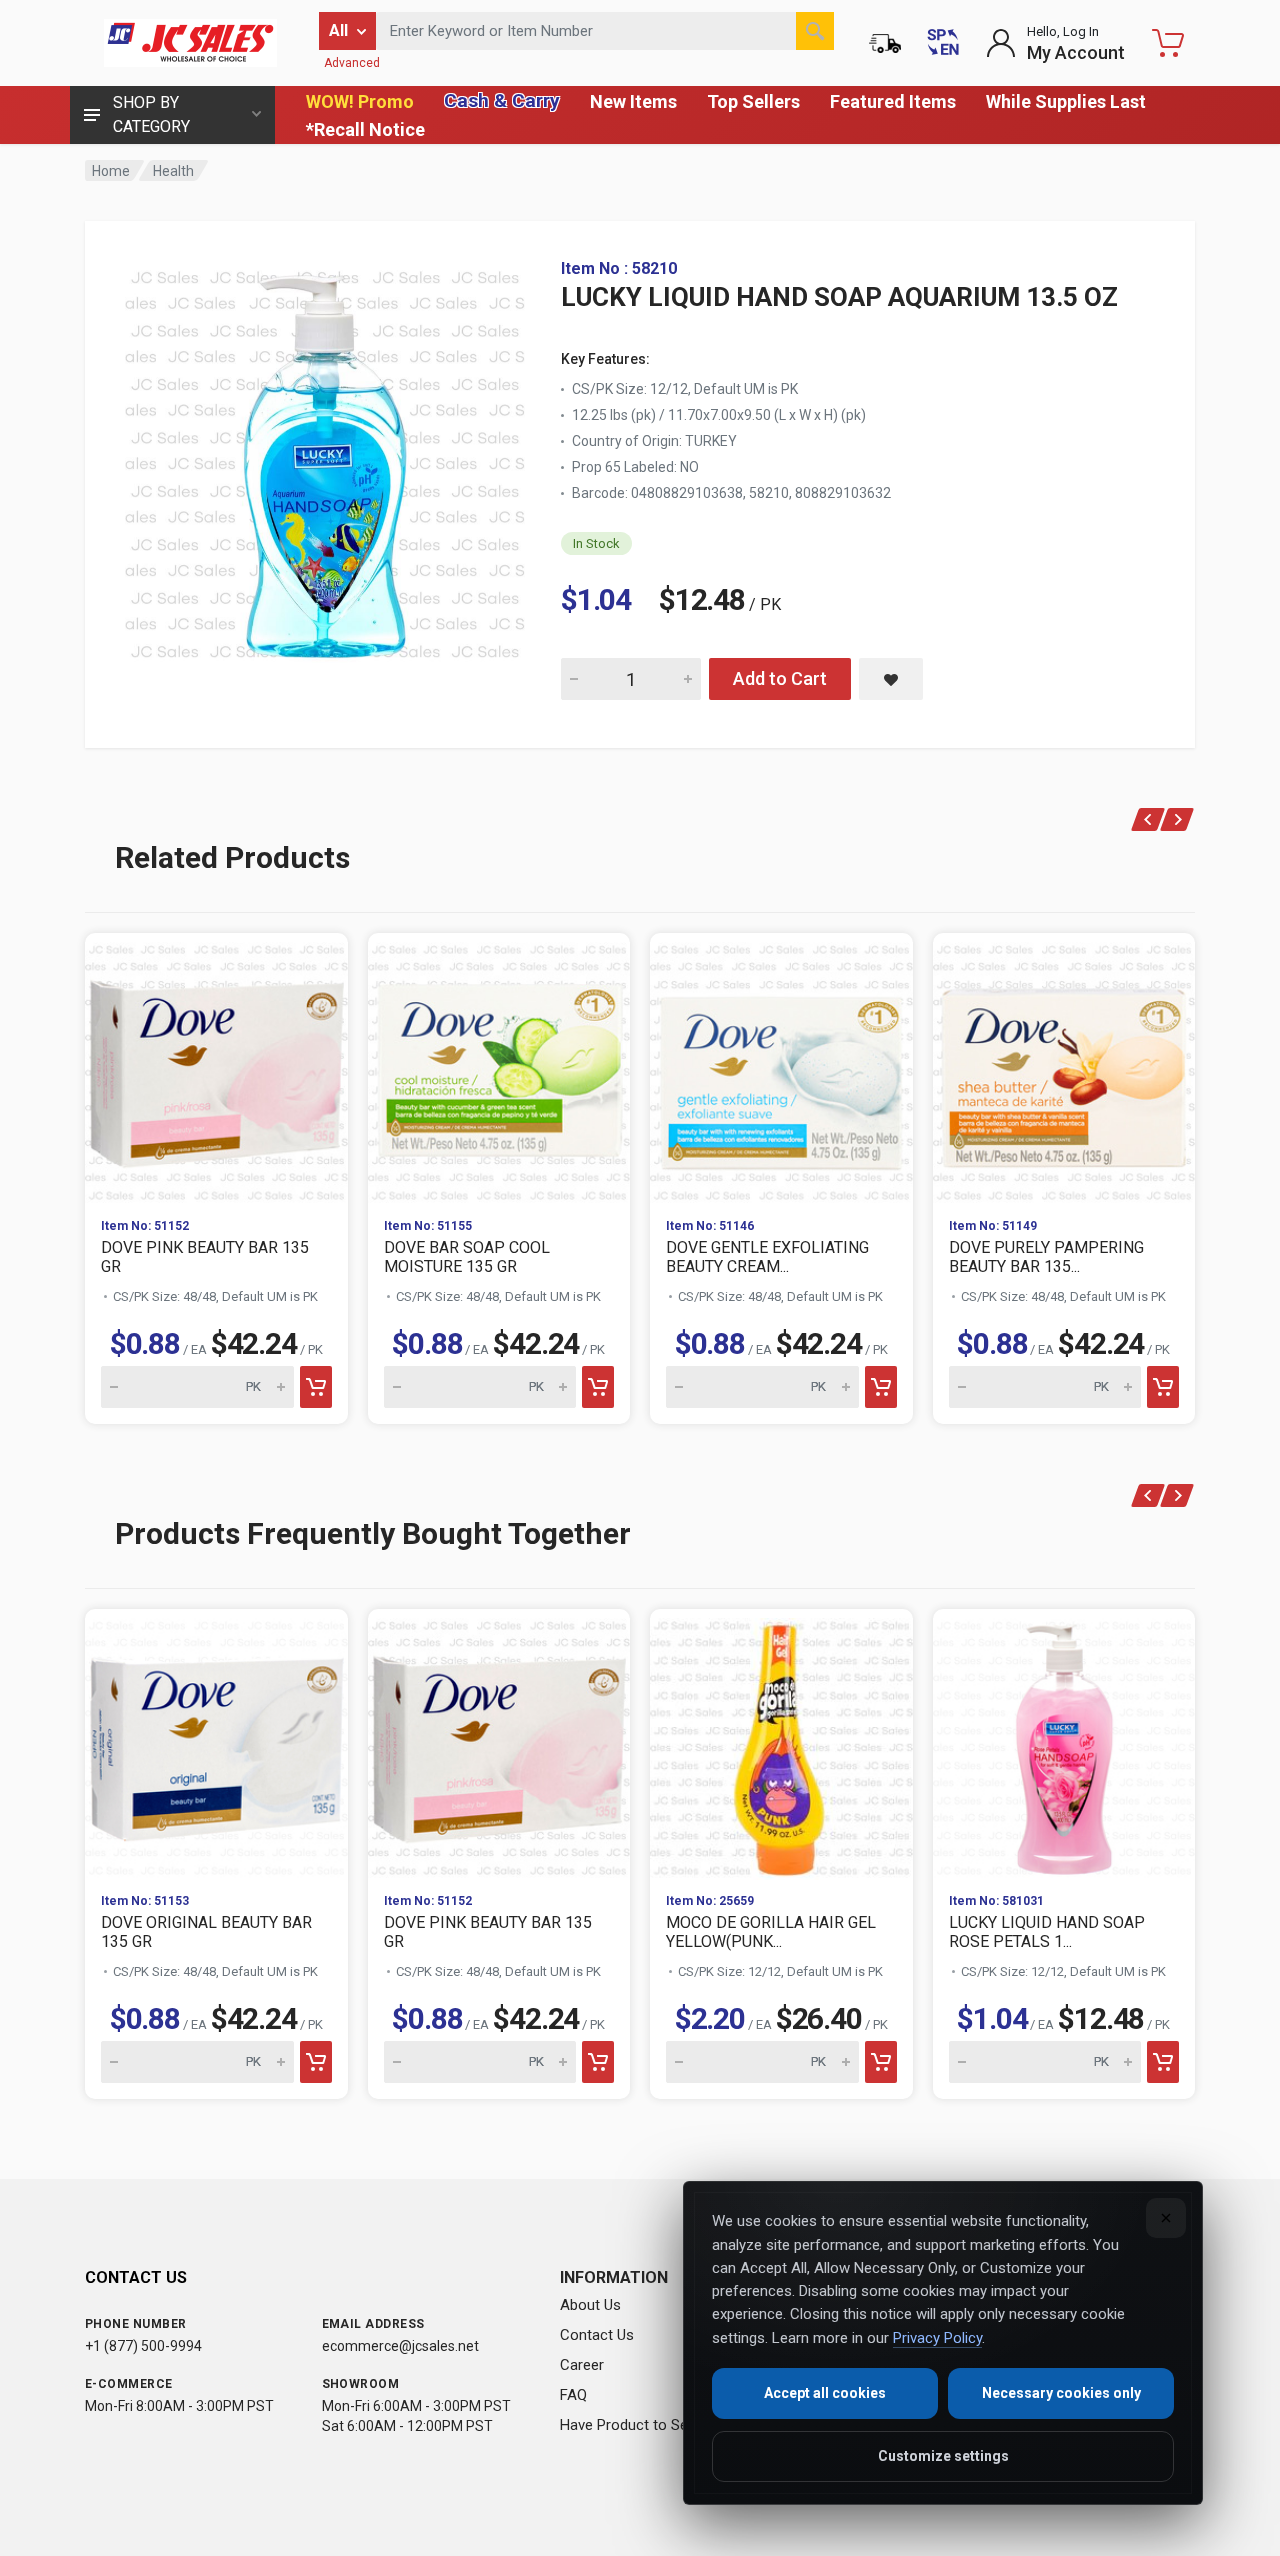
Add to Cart (780, 678)
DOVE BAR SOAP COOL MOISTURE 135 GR (467, 1257)
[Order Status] (885, 43)
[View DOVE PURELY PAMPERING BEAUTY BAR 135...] (1064, 1067)
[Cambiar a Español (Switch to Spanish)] (943, 43)
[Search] (815, 31)
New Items (633, 101)
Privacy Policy (937, 2338)
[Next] (1177, 819)
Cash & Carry (502, 100)
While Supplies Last (1066, 101)
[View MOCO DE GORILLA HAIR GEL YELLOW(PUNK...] (781, 1743)
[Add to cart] (316, 1387)
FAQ (573, 2395)
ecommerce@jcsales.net (400, 2346)
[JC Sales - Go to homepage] (190, 43)
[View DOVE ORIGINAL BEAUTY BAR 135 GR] (216, 1743)
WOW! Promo (360, 101)
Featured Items (893, 101)
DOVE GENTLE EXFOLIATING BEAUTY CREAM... (767, 1257)
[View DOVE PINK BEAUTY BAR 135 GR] (216, 1067)
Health (173, 171)
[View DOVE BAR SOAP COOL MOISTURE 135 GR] (499, 1067)
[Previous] (1148, 819)
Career (582, 2365)
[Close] (1166, 2218)
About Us (590, 2305)
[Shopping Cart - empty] (1168, 43)
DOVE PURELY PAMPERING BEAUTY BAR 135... (1046, 1257)
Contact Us (597, 2335)
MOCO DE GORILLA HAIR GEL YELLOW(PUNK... (771, 1932)
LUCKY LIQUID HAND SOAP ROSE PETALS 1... (1047, 1932)
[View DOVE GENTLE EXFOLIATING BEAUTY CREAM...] (781, 1067)
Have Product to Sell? (631, 2425)
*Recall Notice (365, 129)
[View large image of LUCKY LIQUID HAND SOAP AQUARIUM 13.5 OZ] (325, 460)
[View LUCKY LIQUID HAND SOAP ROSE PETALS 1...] (1064, 1743)
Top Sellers (753, 101)
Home (111, 171)
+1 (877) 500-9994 (143, 2346)
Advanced (352, 63)
